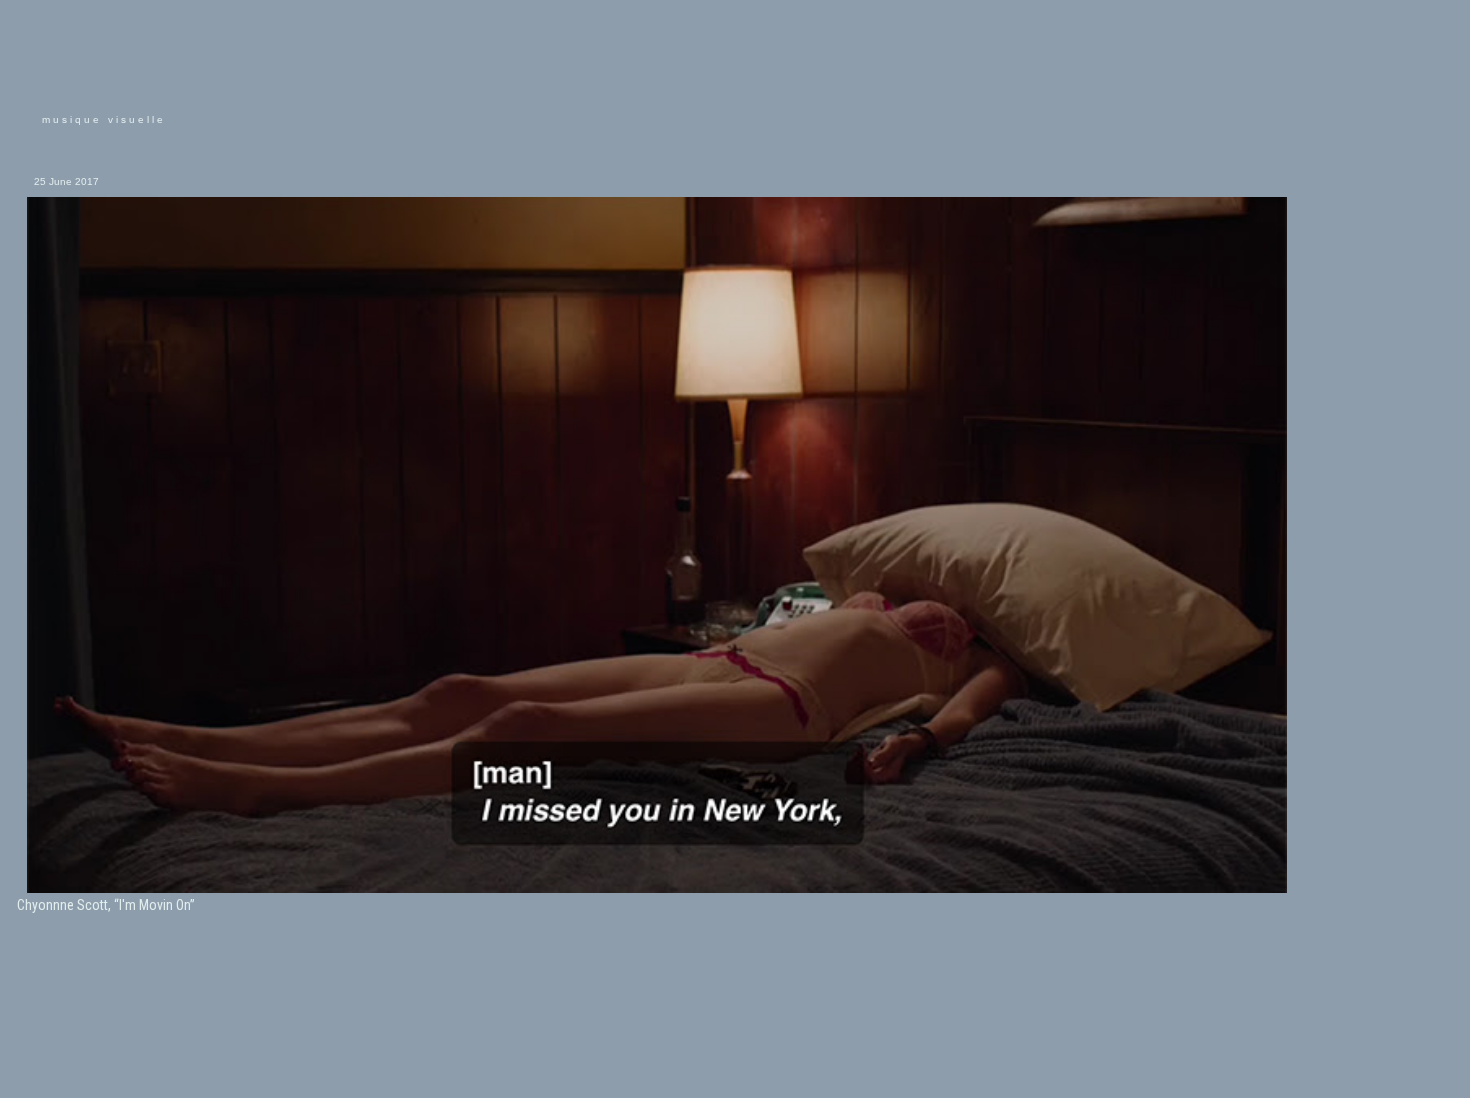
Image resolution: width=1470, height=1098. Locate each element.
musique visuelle (104, 119)
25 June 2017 (66, 181)
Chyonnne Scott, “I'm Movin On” (106, 905)
